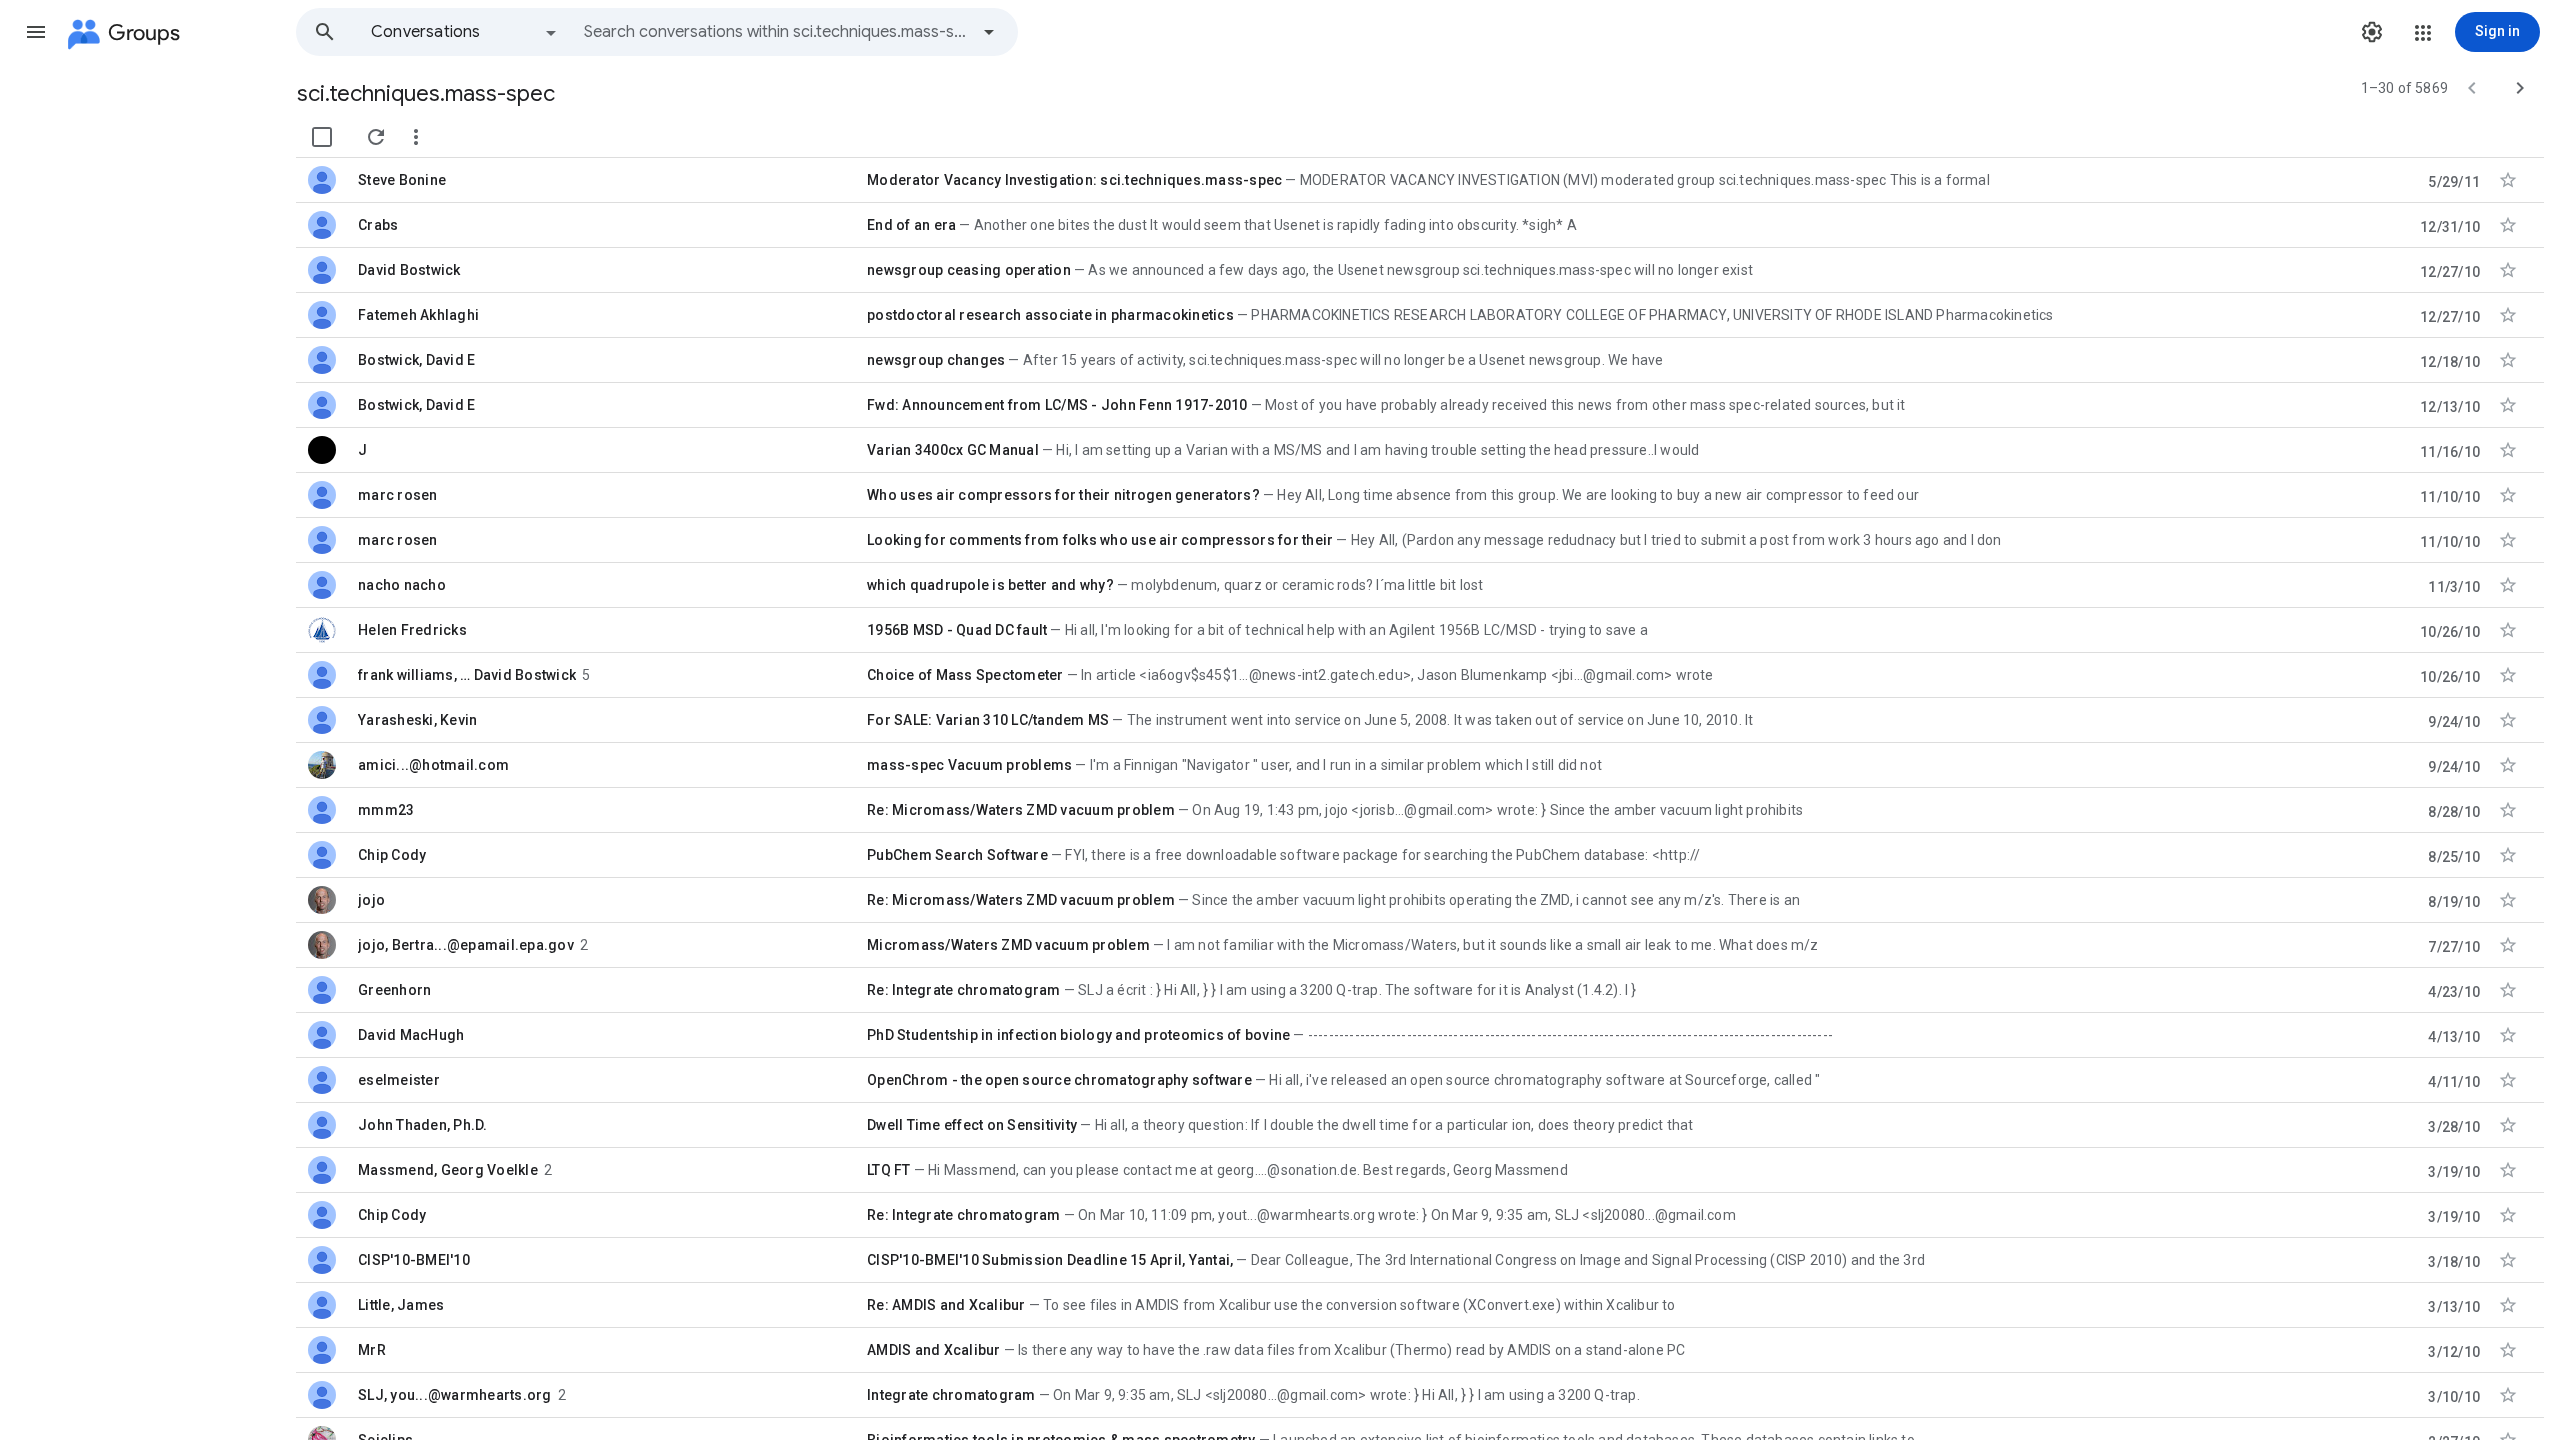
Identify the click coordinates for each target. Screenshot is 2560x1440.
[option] (465, 32)
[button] (36, 32)
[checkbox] (322, 137)
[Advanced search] (989, 32)
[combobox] (776, 32)
